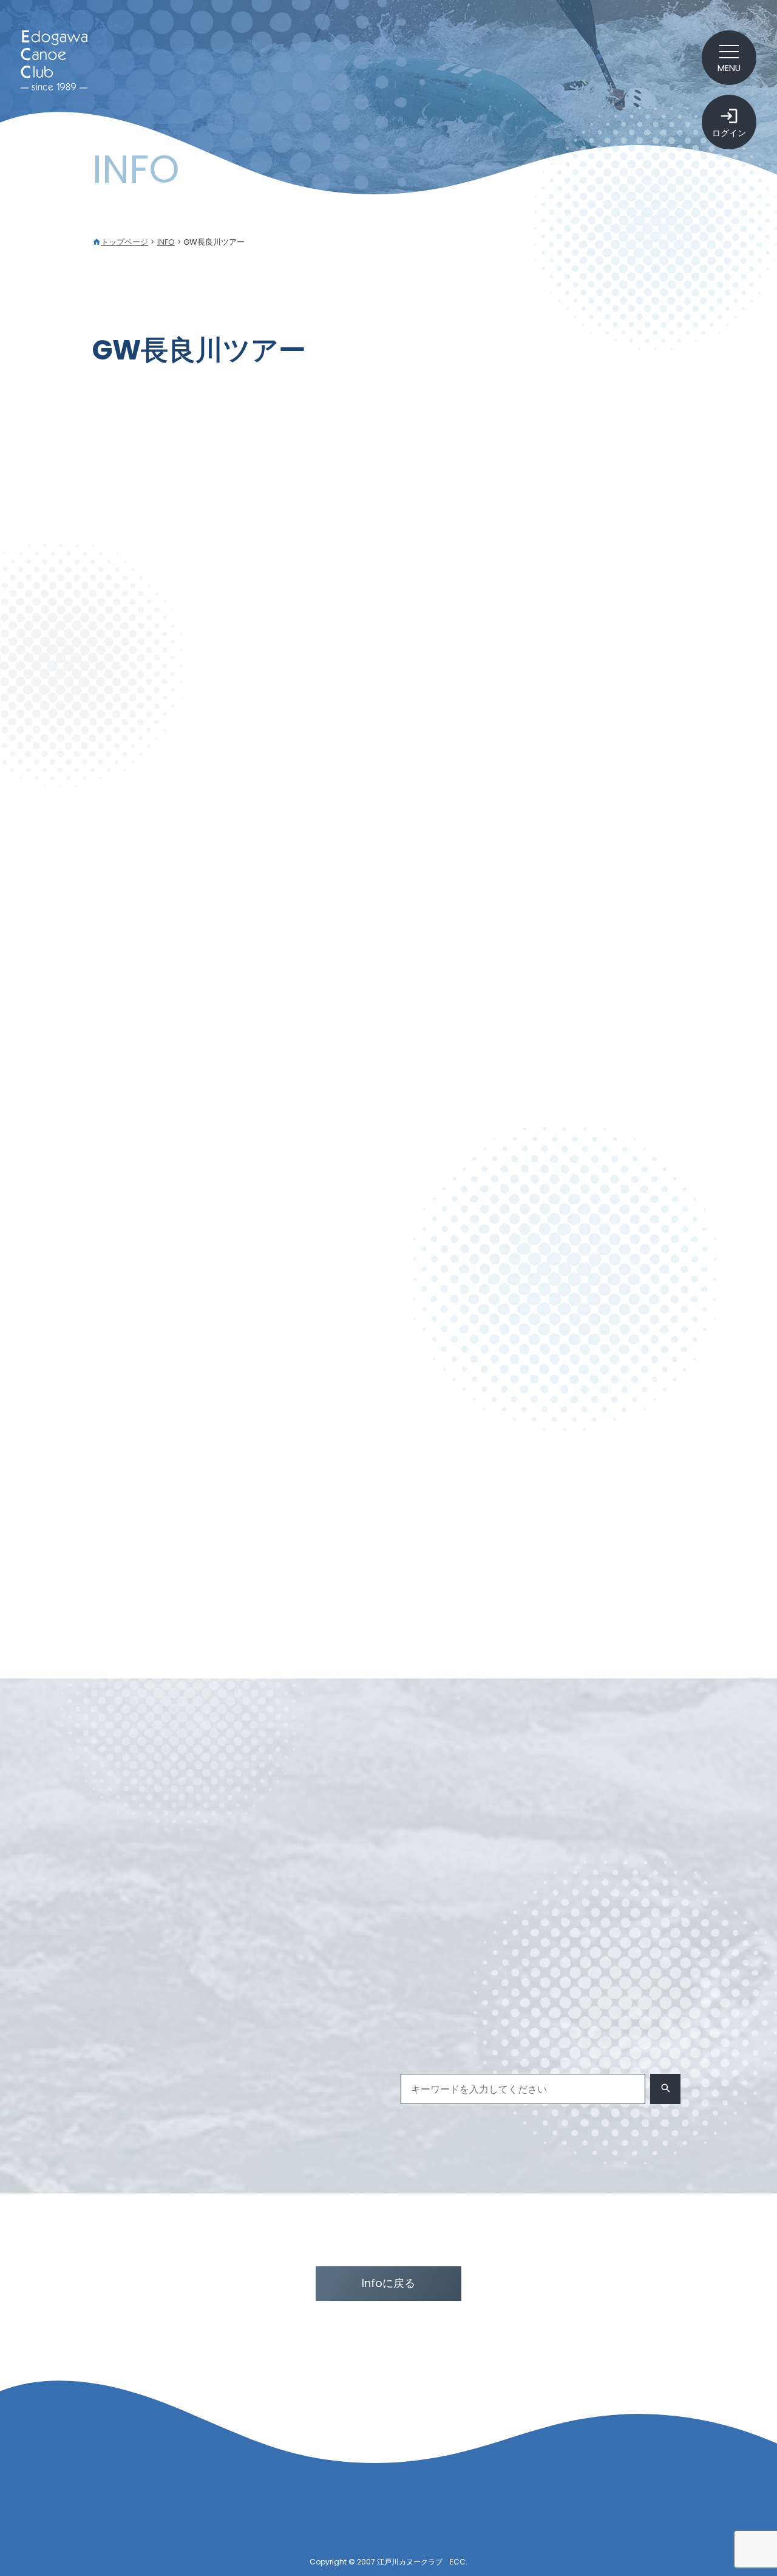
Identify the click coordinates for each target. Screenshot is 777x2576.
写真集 (426, 1856)
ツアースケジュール (537, 1831)
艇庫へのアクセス (484, 2530)
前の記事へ (137, 1601)
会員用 (618, 1831)
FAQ (670, 2530)
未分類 (478, 1856)
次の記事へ (640, 1601)
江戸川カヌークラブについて (494, 2507)
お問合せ (665, 2507)
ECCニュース (440, 1831)
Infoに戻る (388, 2283)
